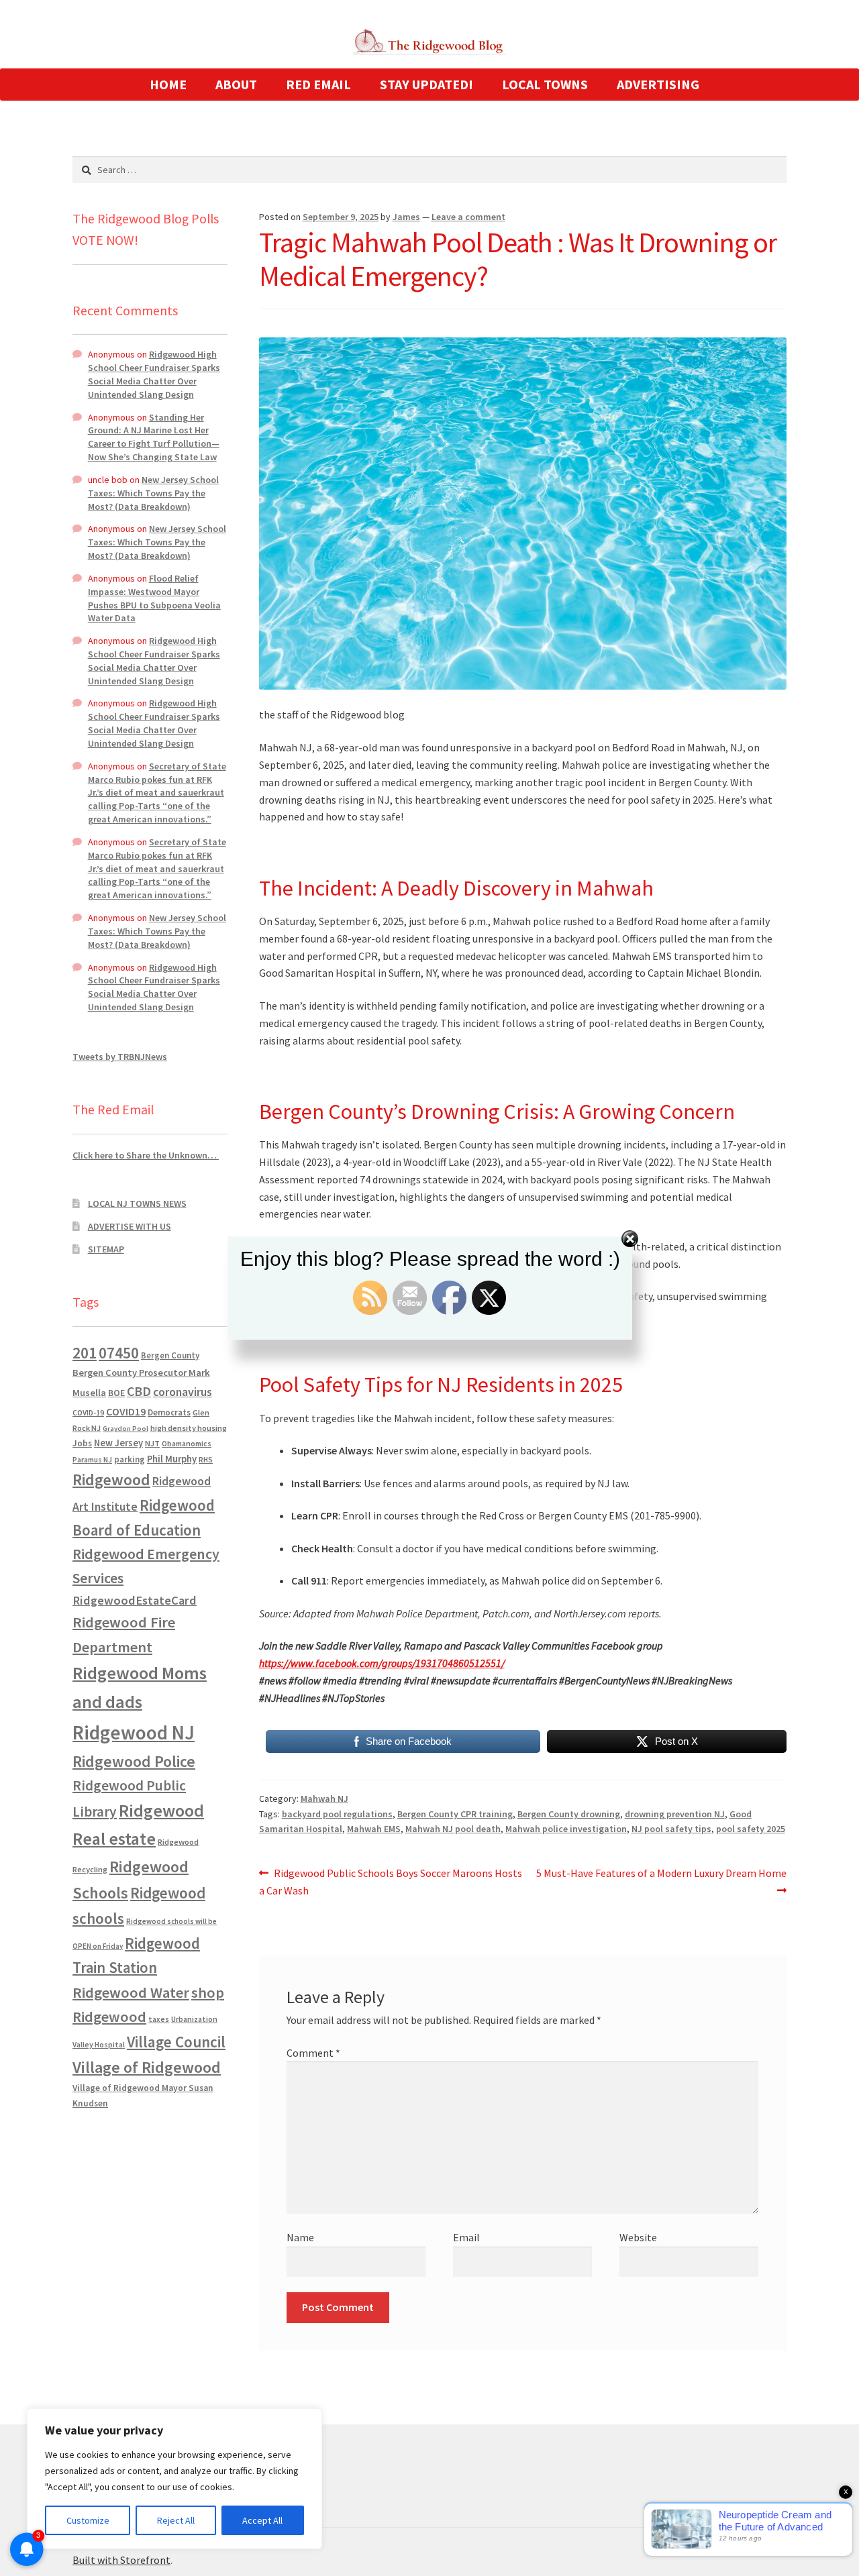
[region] (174, 2479)
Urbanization (194, 2019)
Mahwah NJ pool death (453, 1829)
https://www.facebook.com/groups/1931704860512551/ (382, 1663)
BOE (116, 1393)
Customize (88, 2520)
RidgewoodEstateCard (135, 1600)
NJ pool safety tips (671, 1829)
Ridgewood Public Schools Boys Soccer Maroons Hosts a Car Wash (391, 1881)
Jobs (82, 1443)
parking (130, 1459)
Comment (313, 2053)
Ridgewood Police (134, 1761)
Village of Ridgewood (147, 2067)
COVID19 (126, 1411)
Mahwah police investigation (566, 1829)
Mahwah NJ (324, 1799)
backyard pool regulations (337, 1814)
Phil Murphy (172, 1459)
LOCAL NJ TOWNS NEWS (137, 1203)
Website (638, 2237)
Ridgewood (111, 1480)
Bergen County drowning (569, 1814)
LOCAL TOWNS (545, 84)
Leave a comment (468, 217)
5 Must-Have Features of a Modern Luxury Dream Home (661, 1881)
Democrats (169, 1412)
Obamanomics (187, 1443)
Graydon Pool (125, 1429)
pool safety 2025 (751, 1829)
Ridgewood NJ (134, 1732)
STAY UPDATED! (426, 84)
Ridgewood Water (131, 1992)
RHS (206, 1459)
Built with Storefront (121, 2560)
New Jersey (118, 1443)
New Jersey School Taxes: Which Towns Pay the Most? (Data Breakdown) (153, 493)
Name (300, 2237)
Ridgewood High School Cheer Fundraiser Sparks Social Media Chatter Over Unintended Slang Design (154, 374)
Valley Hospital (99, 2045)
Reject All (176, 2520)
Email (466, 2237)
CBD (139, 1391)
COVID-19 (88, 1413)
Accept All (262, 2520)
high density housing (189, 1428)
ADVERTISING (658, 84)
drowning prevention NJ (675, 1814)
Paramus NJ (92, 1460)
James (406, 217)
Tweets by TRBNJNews (120, 1057)
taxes (159, 2019)
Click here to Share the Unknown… (146, 1155)
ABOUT (236, 84)
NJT (152, 1443)
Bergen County (170, 1355)
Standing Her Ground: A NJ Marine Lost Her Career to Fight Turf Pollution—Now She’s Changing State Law (154, 437)
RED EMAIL (318, 84)
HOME (168, 84)
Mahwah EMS (374, 1829)
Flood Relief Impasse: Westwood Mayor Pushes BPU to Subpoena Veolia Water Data (154, 598)
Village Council (176, 2042)
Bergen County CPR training (455, 1814)
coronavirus (183, 1392)
